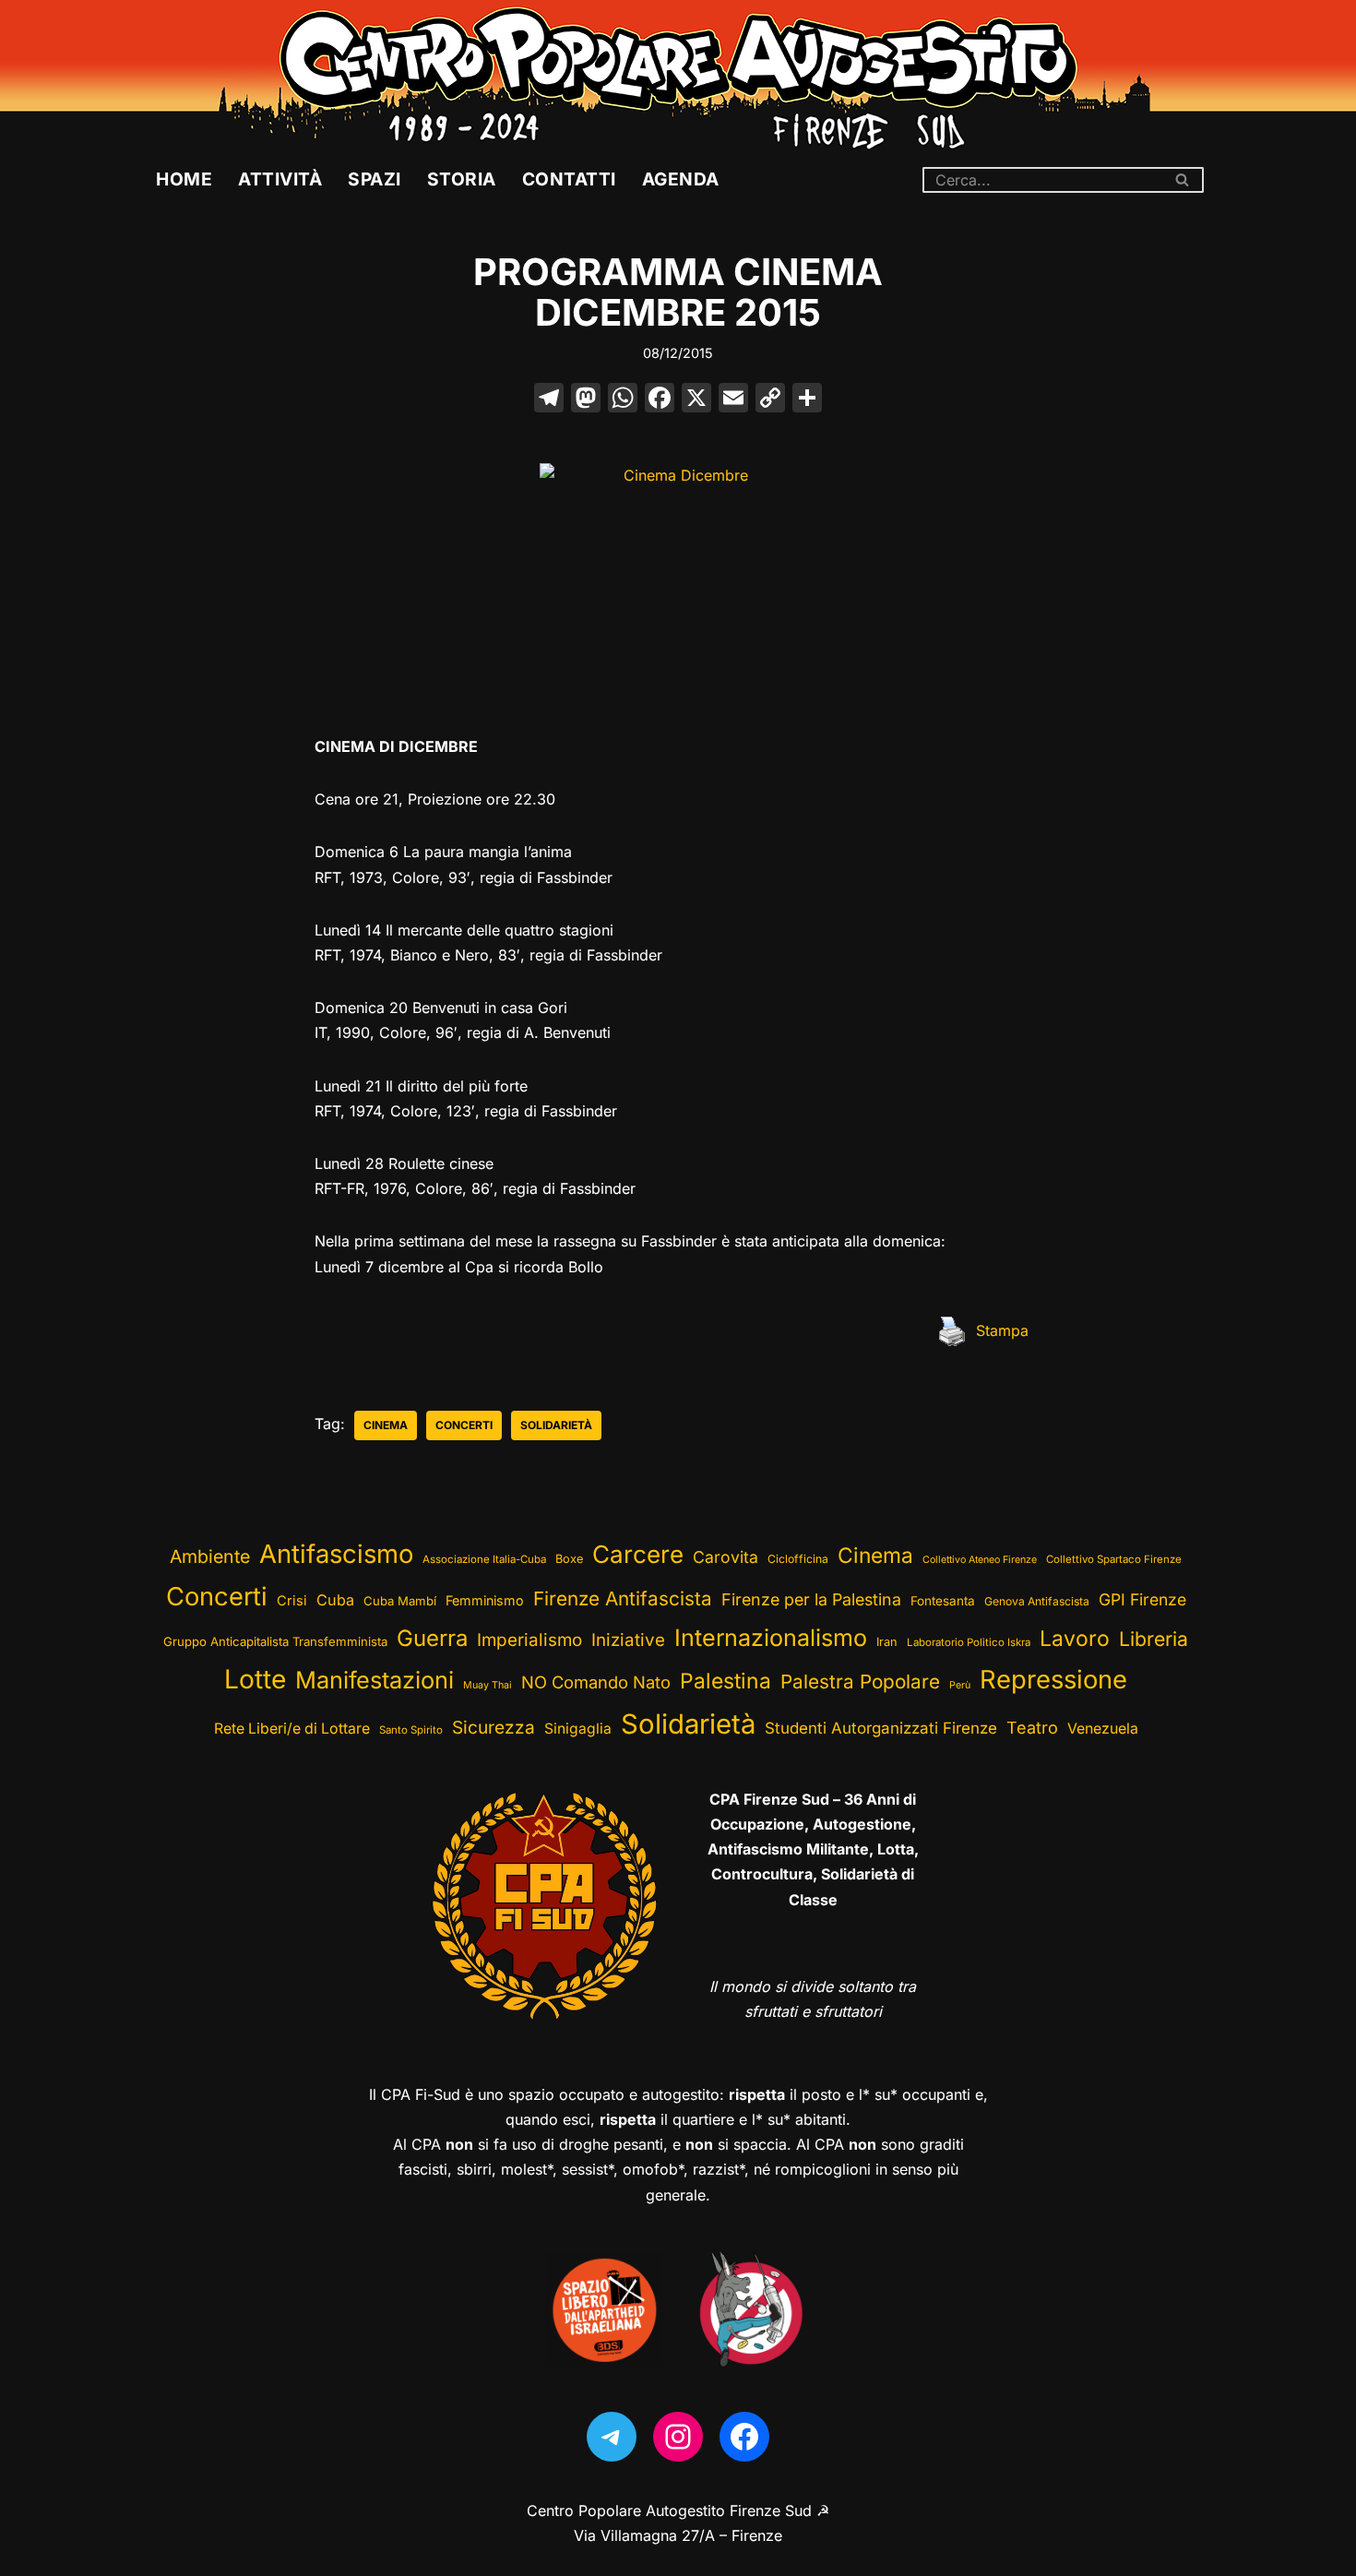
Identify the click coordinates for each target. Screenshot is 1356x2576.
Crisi (292, 1601)
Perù (960, 1685)
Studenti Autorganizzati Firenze (881, 1728)
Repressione (1053, 1680)
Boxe (569, 1559)
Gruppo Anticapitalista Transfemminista (275, 1641)
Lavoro (1075, 1639)
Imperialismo (529, 1640)
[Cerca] (1183, 180)
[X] (696, 400)
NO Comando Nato (596, 1682)
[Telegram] (612, 2437)
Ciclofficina (798, 1559)
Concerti (464, 1425)
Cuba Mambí (400, 1601)
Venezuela (1103, 1729)
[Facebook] (660, 400)
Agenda (681, 179)
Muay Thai (488, 1685)
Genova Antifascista (1037, 1601)
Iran (887, 1642)
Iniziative (628, 1640)
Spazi (375, 179)
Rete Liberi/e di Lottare (292, 1729)
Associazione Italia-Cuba (484, 1559)
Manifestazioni (375, 1680)
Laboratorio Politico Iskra (969, 1642)
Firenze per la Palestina (811, 1599)
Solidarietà (556, 1425)
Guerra (432, 1638)
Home (184, 179)
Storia (462, 179)
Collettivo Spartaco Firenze (1114, 1559)
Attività (280, 179)
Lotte (255, 1679)
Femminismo (485, 1600)
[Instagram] (678, 2437)
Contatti (569, 179)
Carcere (638, 1554)
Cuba (335, 1600)
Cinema (386, 1425)
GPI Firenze (1142, 1599)
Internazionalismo (771, 1638)
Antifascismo (336, 1554)
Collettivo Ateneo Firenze (980, 1560)
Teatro (1032, 1728)
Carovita (726, 1557)
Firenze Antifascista (623, 1598)
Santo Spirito (411, 1730)
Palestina (726, 1681)
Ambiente (210, 1556)
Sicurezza (494, 1727)
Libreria (1154, 1639)
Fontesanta (943, 1601)
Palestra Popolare (860, 1682)
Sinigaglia (578, 1729)
